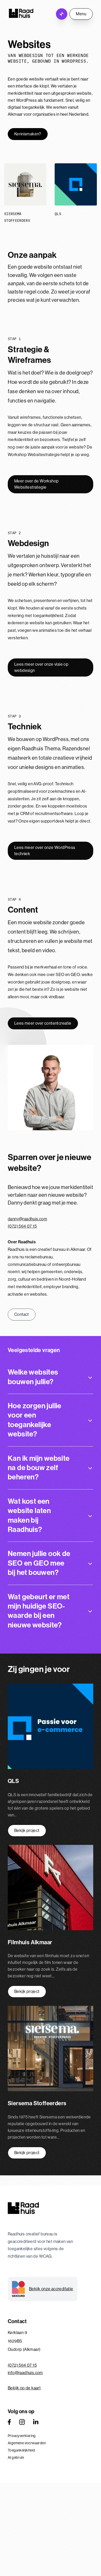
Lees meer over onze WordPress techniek (45, 851)
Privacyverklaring (22, 2436)
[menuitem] (51, 2436)
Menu (81, 14)
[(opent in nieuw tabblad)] (9, 2422)
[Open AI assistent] (62, 14)
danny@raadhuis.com (27, 1219)
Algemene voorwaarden (27, 2443)
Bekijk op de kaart (24, 2388)
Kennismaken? (28, 134)
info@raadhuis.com (25, 2373)
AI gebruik (16, 2457)
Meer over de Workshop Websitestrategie (36, 484)
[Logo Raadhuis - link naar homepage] (21, 13)
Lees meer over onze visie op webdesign (41, 667)
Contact (22, 1314)
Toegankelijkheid (21, 2450)
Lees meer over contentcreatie (43, 1023)
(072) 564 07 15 (22, 1226)
